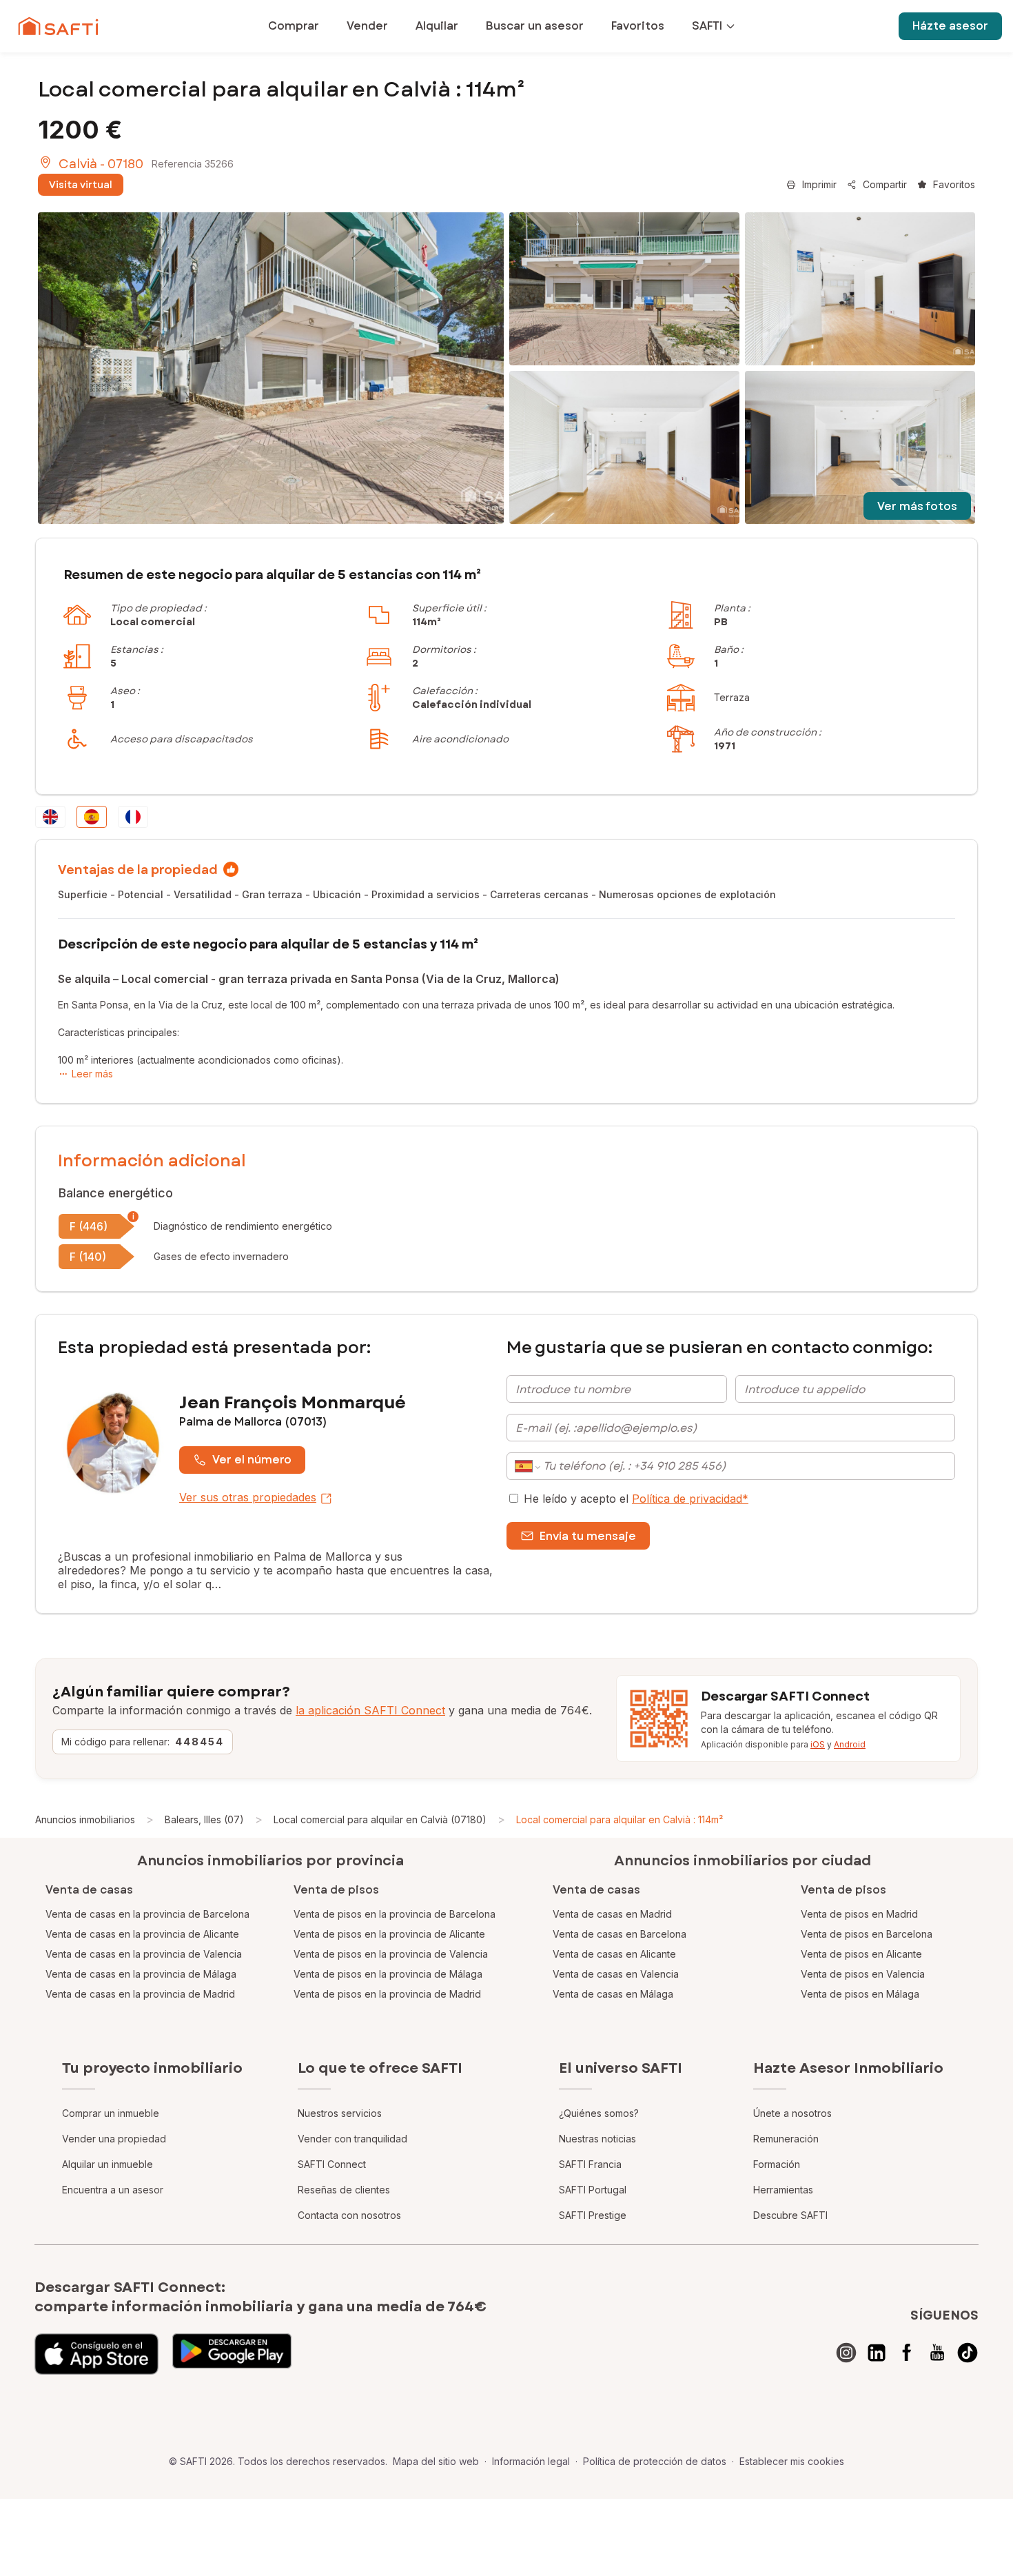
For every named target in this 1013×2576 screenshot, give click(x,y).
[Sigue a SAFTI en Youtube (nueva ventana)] (937, 2353)
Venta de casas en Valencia (616, 1974)
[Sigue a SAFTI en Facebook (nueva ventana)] (907, 2353)
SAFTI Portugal (593, 2190)
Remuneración (786, 2139)
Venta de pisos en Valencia (863, 1974)
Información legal (531, 2461)
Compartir (885, 184)
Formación (777, 2164)
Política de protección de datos (655, 2461)
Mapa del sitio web (436, 2461)
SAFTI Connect (332, 2164)
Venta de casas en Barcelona (620, 1934)
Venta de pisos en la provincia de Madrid (387, 1994)
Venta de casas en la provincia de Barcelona (147, 1914)
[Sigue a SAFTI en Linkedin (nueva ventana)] (877, 2353)
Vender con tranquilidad (352, 2139)
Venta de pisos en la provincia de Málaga (388, 1974)
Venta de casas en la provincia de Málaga (141, 1974)
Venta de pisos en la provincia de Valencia (391, 1954)
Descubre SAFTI (790, 2215)
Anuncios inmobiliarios (85, 1819)
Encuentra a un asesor (113, 2190)
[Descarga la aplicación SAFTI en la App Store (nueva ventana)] (96, 2354)
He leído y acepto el (636, 1499)
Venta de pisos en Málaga (860, 1994)
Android (850, 1744)
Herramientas (783, 2190)
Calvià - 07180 (101, 164)
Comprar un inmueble (111, 2113)
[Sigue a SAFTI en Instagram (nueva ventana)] (846, 2353)
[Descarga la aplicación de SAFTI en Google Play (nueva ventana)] (232, 2354)
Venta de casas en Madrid (612, 1914)
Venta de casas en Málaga (613, 1994)
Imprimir (819, 184)
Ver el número (252, 1460)
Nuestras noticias (597, 2139)
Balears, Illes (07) (204, 1819)
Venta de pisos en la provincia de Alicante (389, 1934)
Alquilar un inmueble (108, 2164)
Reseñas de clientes (344, 2190)
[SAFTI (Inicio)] (58, 26)
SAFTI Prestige (593, 2215)
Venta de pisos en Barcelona (867, 1934)
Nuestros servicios (340, 2113)
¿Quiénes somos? (599, 2113)
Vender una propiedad (114, 2139)
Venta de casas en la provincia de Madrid (140, 1994)
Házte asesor (950, 26)
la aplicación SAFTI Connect (370, 1710)
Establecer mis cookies (792, 2461)
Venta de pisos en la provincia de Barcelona (395, 1914)
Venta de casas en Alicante (614, 1954)
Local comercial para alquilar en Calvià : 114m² (620, 1819)
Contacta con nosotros (349, 2215)
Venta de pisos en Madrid (859, 1914)
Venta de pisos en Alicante (861, 1954)
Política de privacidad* (690, 1499)
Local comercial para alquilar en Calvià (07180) (380, 1819)
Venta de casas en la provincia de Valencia (144, 1954)
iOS (818, 1744)
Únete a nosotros (792, 2113)
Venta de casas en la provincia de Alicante (142, 1934)
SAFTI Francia (590, 2164)
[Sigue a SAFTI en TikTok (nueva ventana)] (968, 2353)
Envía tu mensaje (588, 1536)
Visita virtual (81, 185)
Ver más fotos (917, 506)
